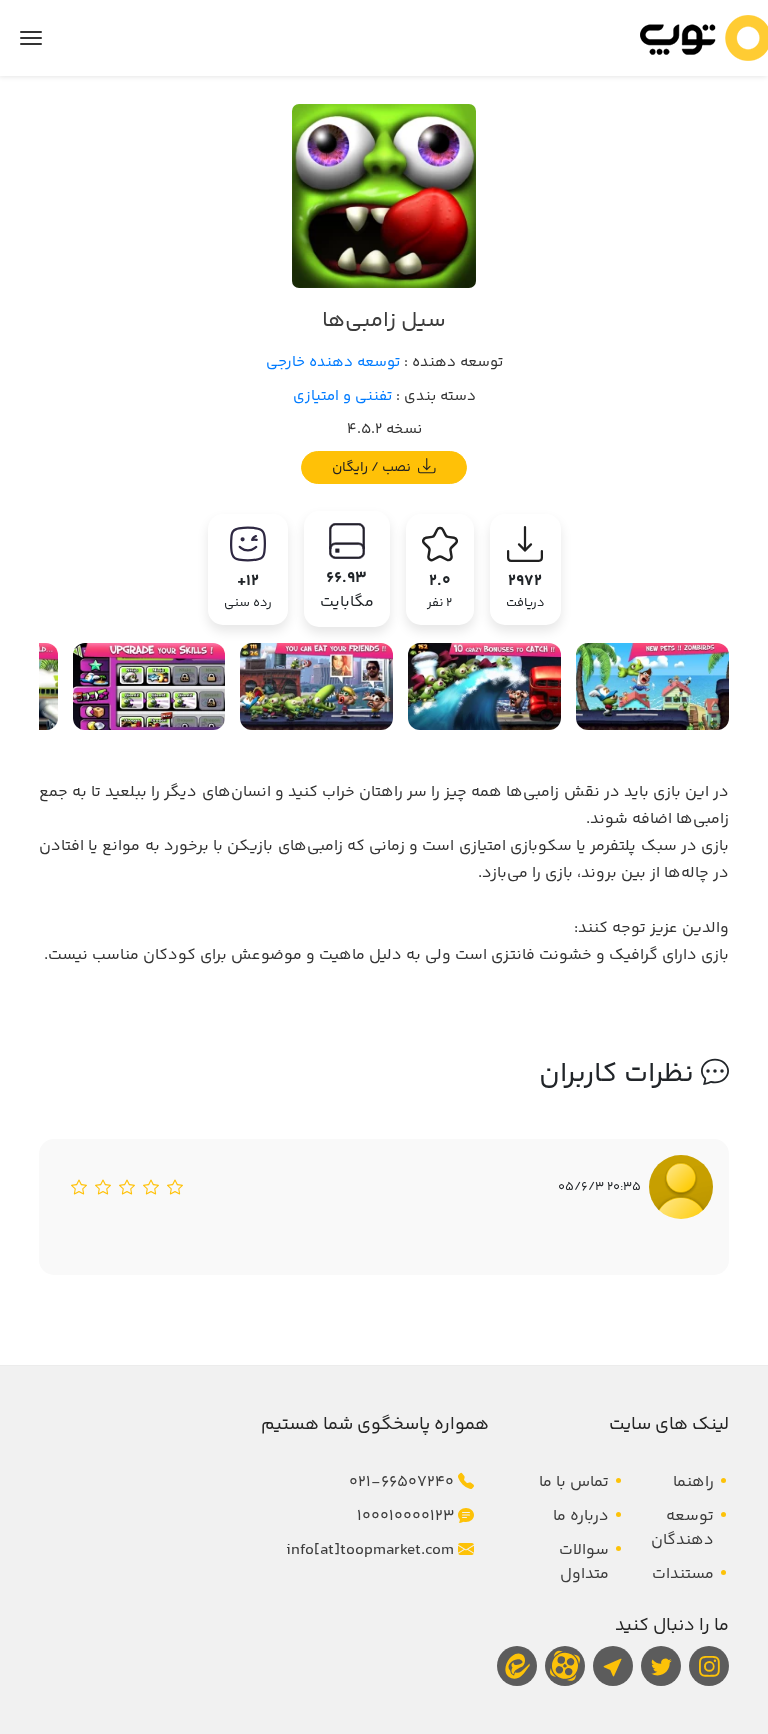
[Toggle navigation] (31, 38)
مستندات (683, 1574)
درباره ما (581, 1516)
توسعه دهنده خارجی (333, 362)
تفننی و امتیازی (342, 396)
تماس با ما (574, 1482)
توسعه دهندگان (682, 1528)
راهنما (693, 1482)
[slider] (127, 1187)
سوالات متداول (584, 1562)
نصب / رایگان (373, 467)
